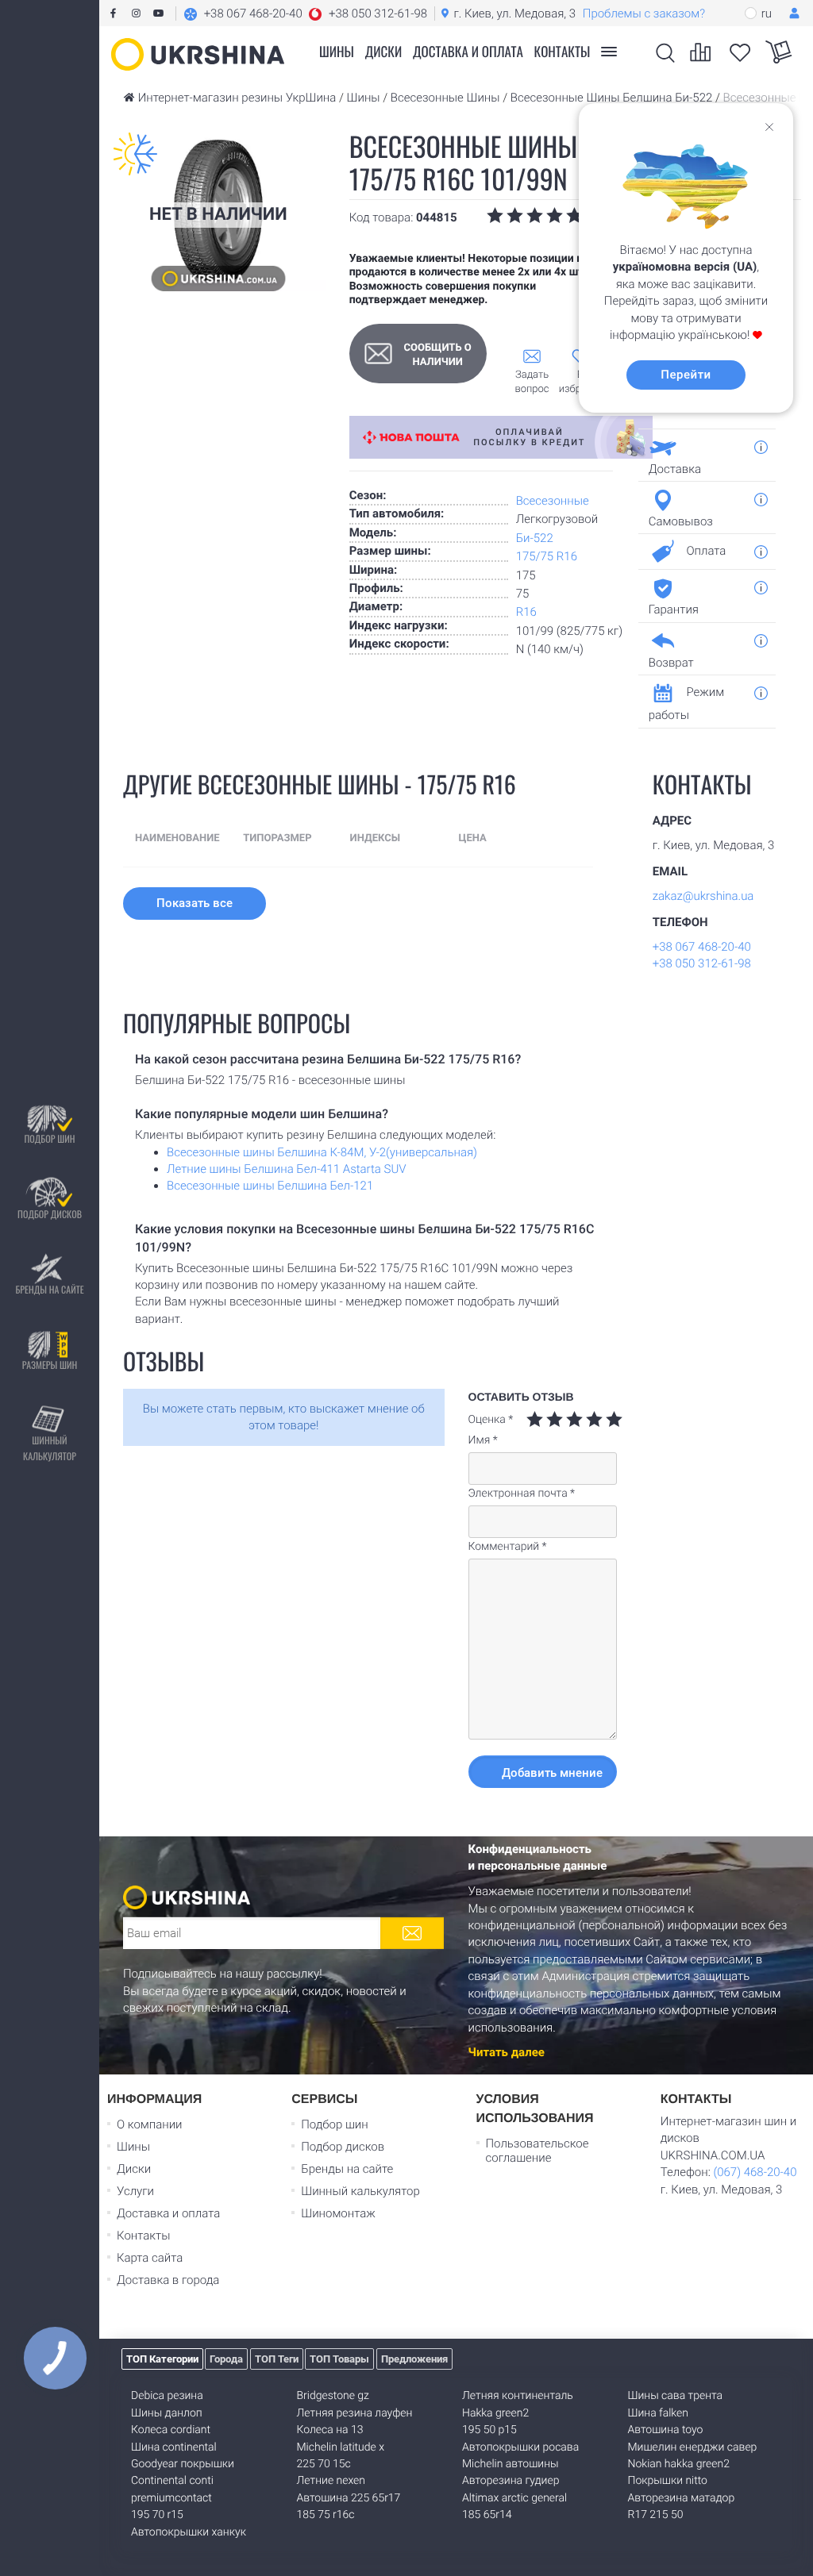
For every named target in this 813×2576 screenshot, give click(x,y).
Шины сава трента (676, 2396)
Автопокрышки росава (520, 2447)
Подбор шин (49, 1139)
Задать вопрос (532, 382)
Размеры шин (50, 1365)
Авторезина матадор (682, 2498)
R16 (526, 612)
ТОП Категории (162, 2359)
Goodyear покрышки (183, 2464)
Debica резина (167, 2396)
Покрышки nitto (668, 2481)
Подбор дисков (50, 1215)
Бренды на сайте (49, 1290)
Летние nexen (331, 2481)
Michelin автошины (511, 2464)
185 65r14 (487, 2515)
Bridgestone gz (333, 2396)
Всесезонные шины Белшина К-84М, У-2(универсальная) (322, 1152)
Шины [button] (337, 51)
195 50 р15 (489, 2430)
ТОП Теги (277, 2359)
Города (226, 2359)
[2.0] (545, 1419)
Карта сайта (150, 2258)
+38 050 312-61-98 (702, 963)
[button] (305, 13)
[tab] (701, 455)
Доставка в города (168, 2280)
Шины (133, 2147)
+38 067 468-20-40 (702, 947)
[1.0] (535, 1419)
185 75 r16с (326, 2515)
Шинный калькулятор (50, 1449)
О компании (150, 2124)
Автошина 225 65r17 (349, 2498)
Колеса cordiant (171, 2430)
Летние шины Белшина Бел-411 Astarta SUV (287, 1169)
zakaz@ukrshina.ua (703, 896)
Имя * (483, 1440)
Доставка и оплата (468, 51)
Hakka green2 (495, 2413)
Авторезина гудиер (511, 2481)
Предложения (414, 2359)
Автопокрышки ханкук (189, 2532)
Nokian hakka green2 (679, 2464)
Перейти (686, 375)
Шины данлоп (167, 2413)
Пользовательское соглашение (538, 2151)
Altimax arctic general (514, 2498)
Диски (384, 51)
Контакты (563, 51)
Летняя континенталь (518, 2396)
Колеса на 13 (330, 2430)
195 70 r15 (157, 2515)
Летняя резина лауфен (355, 2413)
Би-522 (535, 538)
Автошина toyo (666, 2430)
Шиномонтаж (338, 2213)
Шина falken (659, 2413)
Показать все (195, 903)
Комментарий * (508, 1547)
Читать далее (507, 2052)
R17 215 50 (656, 2515)
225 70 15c (324, 2464)
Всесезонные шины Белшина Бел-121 (270, 1186)
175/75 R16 (547, 556)
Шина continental (174, 2447)
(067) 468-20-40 (755, 2172)
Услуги (135, 2191)
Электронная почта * (522, 1494)
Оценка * (491, 1420)
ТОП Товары (339, 2359)
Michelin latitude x (341, 2447)
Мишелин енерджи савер (693, 2447)
